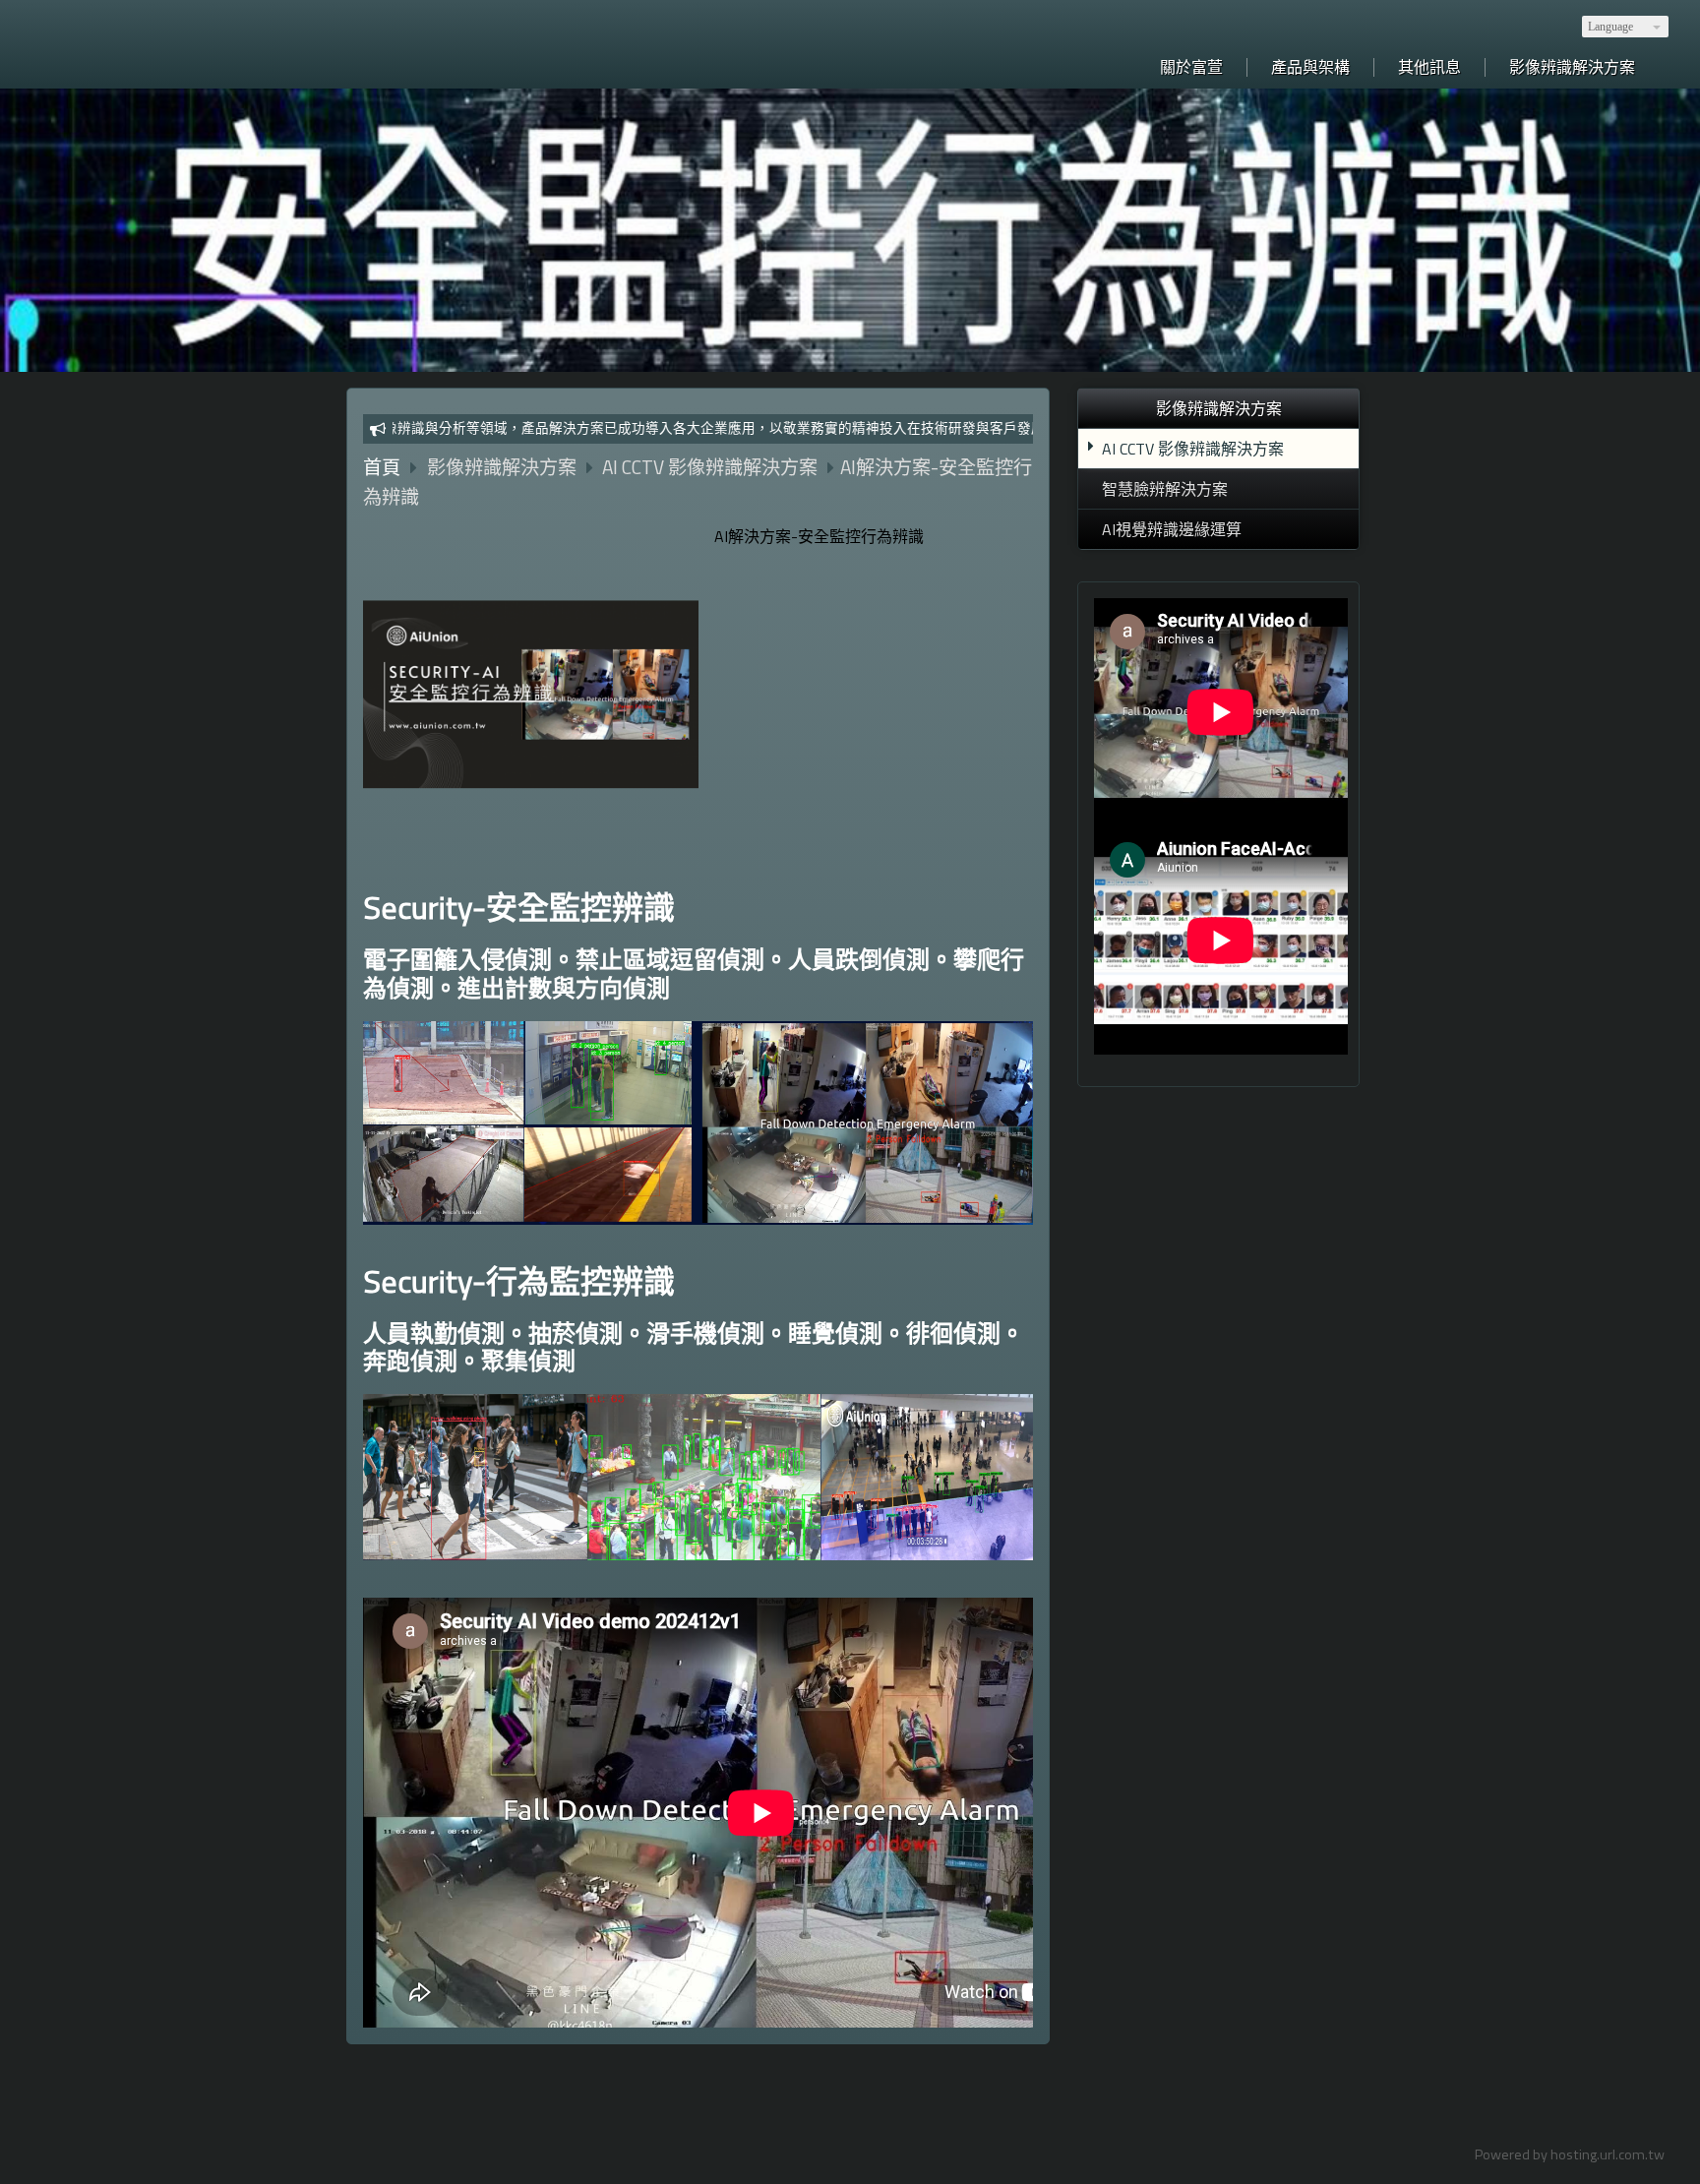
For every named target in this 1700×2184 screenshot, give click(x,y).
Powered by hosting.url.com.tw (1570, 2154)
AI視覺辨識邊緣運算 (1172, 529)
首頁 (382, 467)
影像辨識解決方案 (504, 467)
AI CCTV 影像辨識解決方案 (1193, 449)
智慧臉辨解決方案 (1165, 489)
